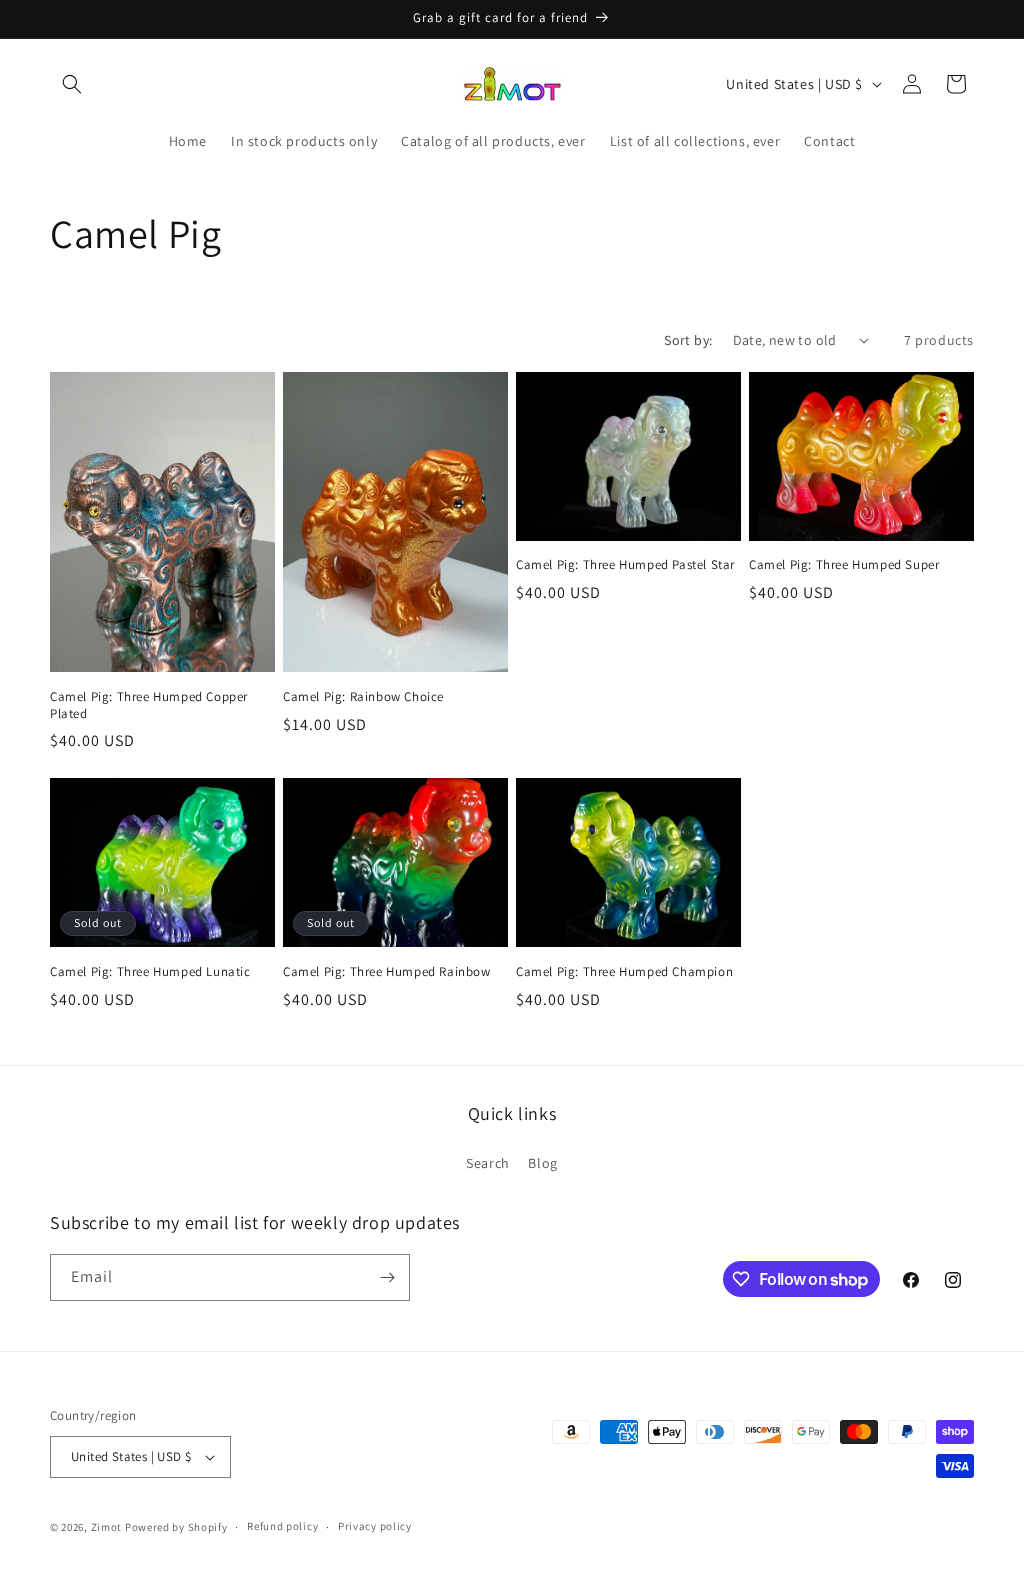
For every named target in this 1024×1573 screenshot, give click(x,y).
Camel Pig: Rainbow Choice (363, 697)
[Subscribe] (387, 1277)
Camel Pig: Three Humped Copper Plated (149, 705)
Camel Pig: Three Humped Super (844, 565)
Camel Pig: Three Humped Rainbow (387, 972)
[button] (72, 84)
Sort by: (688, 340)
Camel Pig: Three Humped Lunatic (150, 972)
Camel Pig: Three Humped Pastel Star (625, 565)
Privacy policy (375, 1526)
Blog (542, 1163)
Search (488, 1163)
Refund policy (282, 1526)
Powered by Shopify (176, 1527)
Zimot (107, 1527)
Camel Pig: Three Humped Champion (624, 972)
